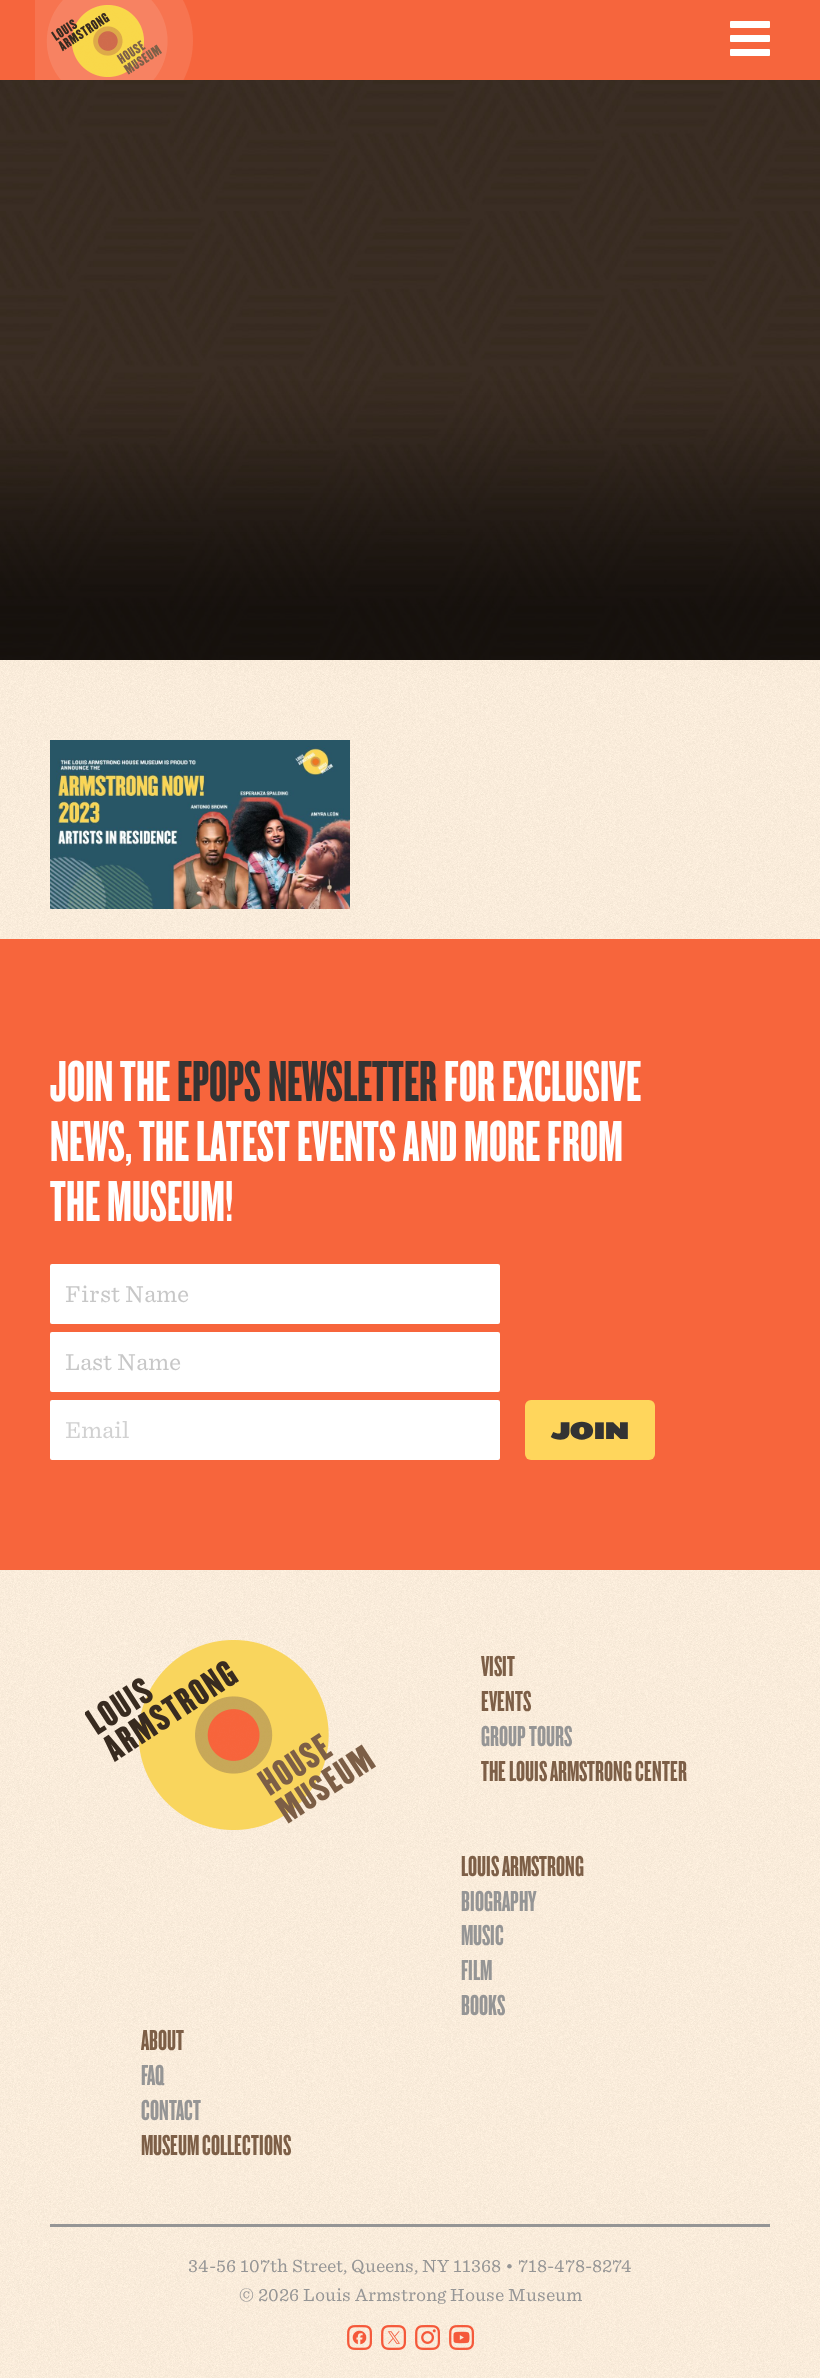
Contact (171, 2109)
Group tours (526, 1735)
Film (476, 1969)
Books (483, 2004)
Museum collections (216, 2144)
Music (482, 1934)
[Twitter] (393, 2337)
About (162, 2039)
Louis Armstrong (522, 1865)
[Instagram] (427, 2337)
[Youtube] (461, 2337)
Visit (498, 1665)
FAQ (152, 2074)
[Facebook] (359, 2337)
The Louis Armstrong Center (584, 1770)
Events (506, 1700)
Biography (498, 1900)
